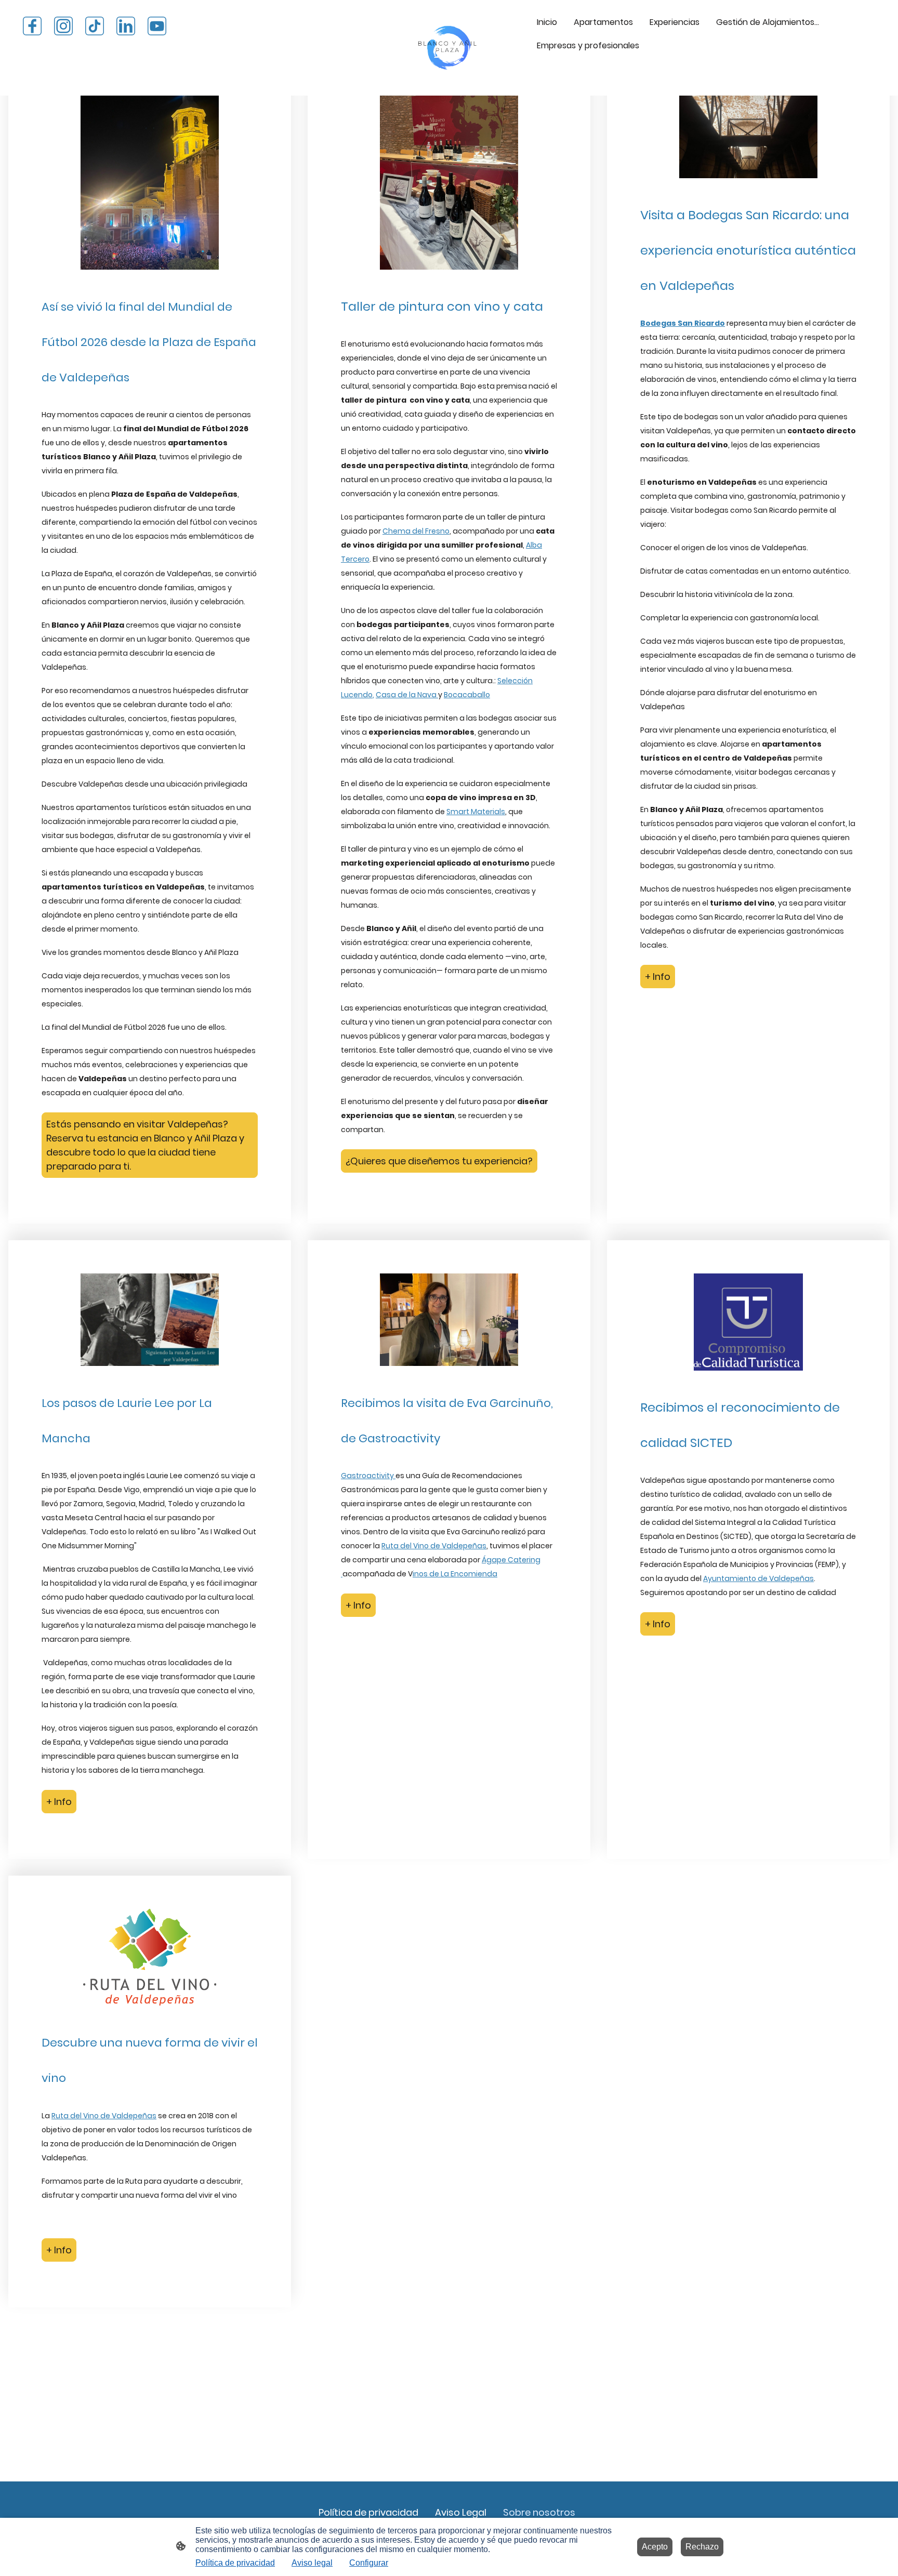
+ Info (658, 977)
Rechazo (702, 2547)
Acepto (655, 2547)
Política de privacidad (235, 2563)
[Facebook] (32, 26)
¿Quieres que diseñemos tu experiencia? (439, 1161)
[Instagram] (63, 26)
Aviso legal (312, 2563)
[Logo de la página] (449, 48)
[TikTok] (95, 26)
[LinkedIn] (126, 26)
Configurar (369, 2563)
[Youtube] (157, 26)
